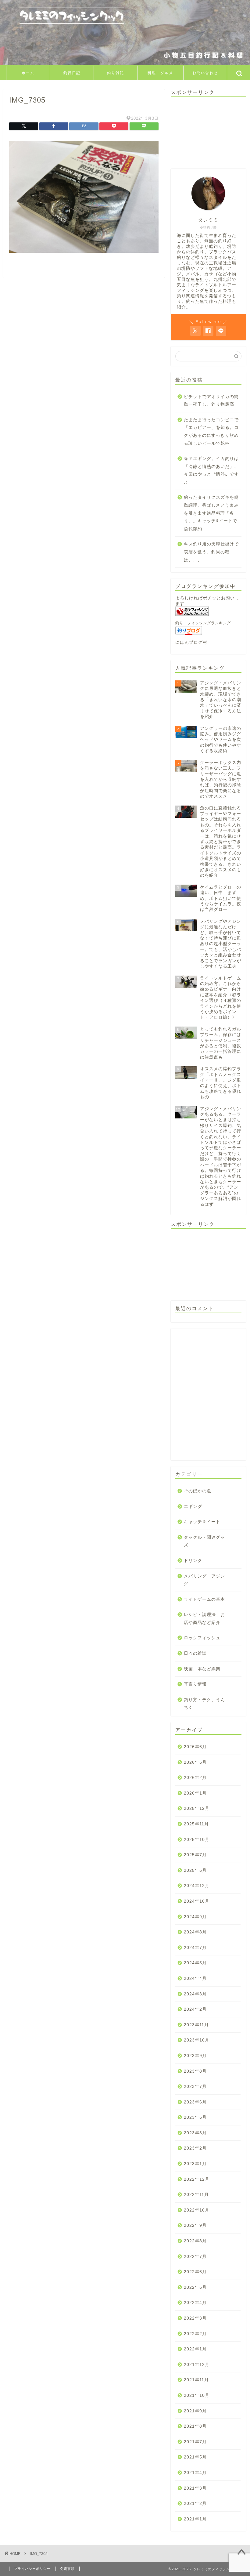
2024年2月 (195, 2009)
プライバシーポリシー (32, 2569)
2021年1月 (195, 2519)
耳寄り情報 (195, 1684)
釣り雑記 (116, 73)
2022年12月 (197, 2179)
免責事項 (67, 2569)
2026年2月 (195, 1778)
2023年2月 (195, 2148)
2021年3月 (195, 2488)
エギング (193, 1507)
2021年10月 (197, 2395)
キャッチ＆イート (202, 1522)
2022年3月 (195, 2318)
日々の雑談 (195, 1653)
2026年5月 (195, 1762)
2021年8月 (195, 2426)
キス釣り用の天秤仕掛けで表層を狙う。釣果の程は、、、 (211, 552)
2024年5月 (195, 1963)
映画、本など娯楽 (202, 1669)
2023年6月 (195, 2102)
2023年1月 (195, 2164)
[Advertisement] (208, 132)
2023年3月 (195, 2133)
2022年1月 (195, 2349)
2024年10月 (197, 1901)
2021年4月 (195, 2473)
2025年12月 (197, 1808)
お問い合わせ (205, 73)
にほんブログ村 (191, 642)
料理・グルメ (160, 73)
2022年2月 (195, 2334)
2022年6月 (195, 2272)
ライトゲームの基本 (204, 1599)
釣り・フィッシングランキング (203, 623)
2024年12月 (197, 1886)
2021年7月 (195, 2442)
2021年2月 (195, 2504)
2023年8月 (195, 2071)
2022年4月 (195, 2303)
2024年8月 (195, 1932)
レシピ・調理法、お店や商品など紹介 (204, 1619)
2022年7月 (195, 2257)
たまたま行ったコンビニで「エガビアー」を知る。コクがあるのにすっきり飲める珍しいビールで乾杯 (211, 432)
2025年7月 (195, 1855)
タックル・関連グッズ (204, 1541)
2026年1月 (195, 1793)
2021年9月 (195, 2411)
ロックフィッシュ (202, 1638)
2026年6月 (195, 1747)
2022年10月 (197, 2210)
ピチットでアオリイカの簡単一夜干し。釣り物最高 (211, 401)
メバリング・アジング (204, 1580)
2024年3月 (195, 1994)
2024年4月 (195, 1978)
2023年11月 (196, 2025)
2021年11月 (196, 2380)
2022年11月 (196, 2195)
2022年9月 (195, 2225)
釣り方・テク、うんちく (204, 1704)
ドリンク (193, 1561)
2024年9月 (195, 1917)
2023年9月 (195, 2056)
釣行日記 (72, 73)
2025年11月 (196, 1824)
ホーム (28, 73)
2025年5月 (195, 1870)
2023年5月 (195, 2117)
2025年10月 (197, 1840)
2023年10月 (197, 2040)
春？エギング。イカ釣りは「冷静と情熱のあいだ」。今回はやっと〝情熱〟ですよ (211, 470)
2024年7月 (195, 1948)
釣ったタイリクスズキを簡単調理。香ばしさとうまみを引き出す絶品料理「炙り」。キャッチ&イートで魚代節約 (211, 513)
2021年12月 (197, 2365)
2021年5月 (195, 2457)
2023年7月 (195, 2087)
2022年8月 (195, 2241)
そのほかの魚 (198, 1491)
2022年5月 (195, 2287)
